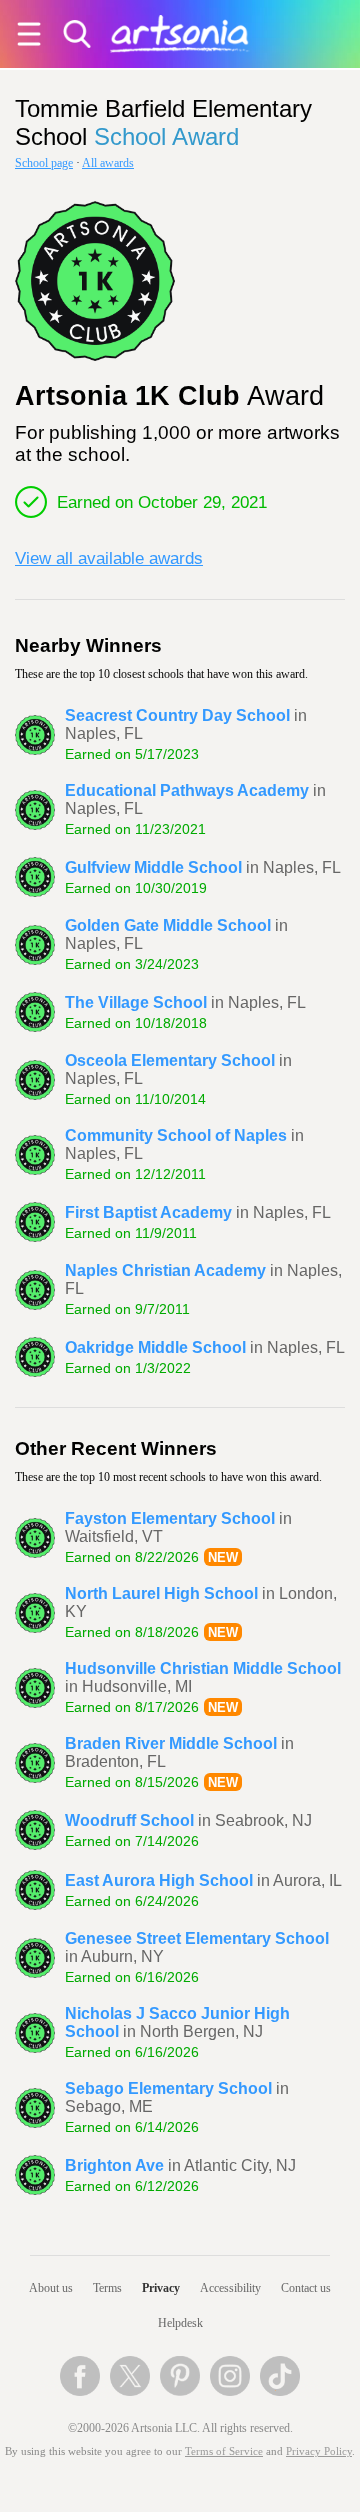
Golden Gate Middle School (168, 925)
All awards (108, 163)
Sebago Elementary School (168, 2088)
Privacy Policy (319, 2451)
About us (51, 2288)
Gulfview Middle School (153, 867)
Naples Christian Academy (165, 1270)
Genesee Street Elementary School (197, 1938)
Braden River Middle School (171, 1743)
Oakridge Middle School (155, 1347)
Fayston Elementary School (170, 1518)
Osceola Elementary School (170, 1060)
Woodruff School (129, 1820)
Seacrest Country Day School (177, 715)
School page (44, 163)
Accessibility (230, 2288)
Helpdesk (180, 2323)
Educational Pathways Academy (187, 790)
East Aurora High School (159, 1880)
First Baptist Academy (148, 1212)
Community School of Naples (176, 1135)
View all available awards (109, 558)
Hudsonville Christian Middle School (203, 1668)
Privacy (161, 2288)
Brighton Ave (114, 2165)
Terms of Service (224, 2451)
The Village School (136, 1002)
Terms (107, 2288)
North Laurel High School (161, 1593)
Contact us (306, 2288)
